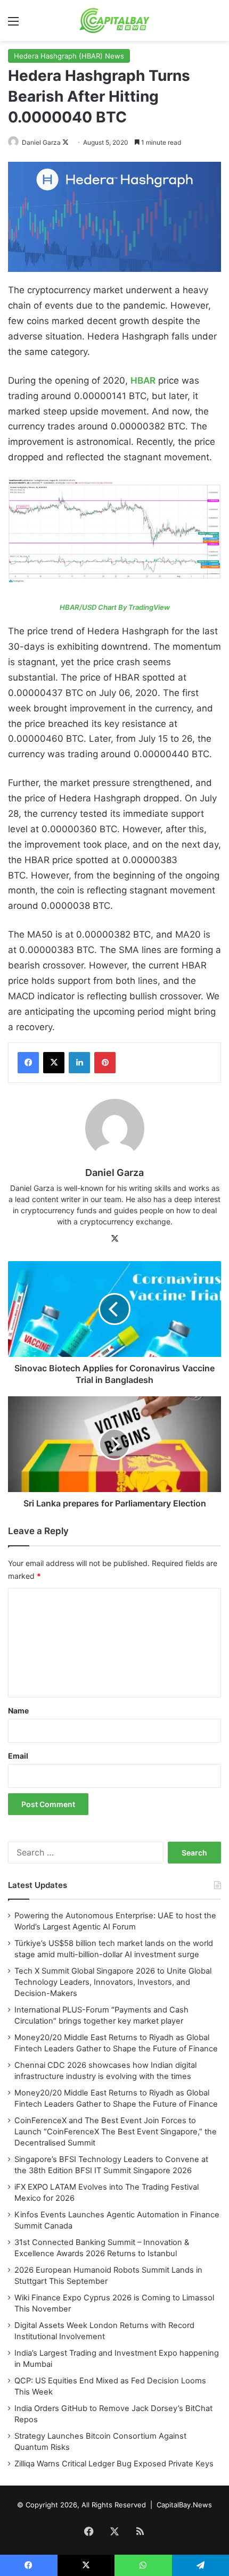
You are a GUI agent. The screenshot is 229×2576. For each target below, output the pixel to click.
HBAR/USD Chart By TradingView (115, 607)
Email (18, 1756)
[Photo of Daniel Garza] (14, 142)
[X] (54, 1063)
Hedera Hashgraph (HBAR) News (69, 56)
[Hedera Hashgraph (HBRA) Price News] (114, 531)
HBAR (143, 380)
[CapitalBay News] (115, 20)
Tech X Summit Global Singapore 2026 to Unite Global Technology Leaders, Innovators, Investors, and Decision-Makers (113, 1982)
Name (18, 1711)
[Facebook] (28, 1063)
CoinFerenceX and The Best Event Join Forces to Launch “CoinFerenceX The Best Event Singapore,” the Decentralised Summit (116, 2132)
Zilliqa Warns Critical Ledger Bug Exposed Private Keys (114, 2464)
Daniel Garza (41, 142)
